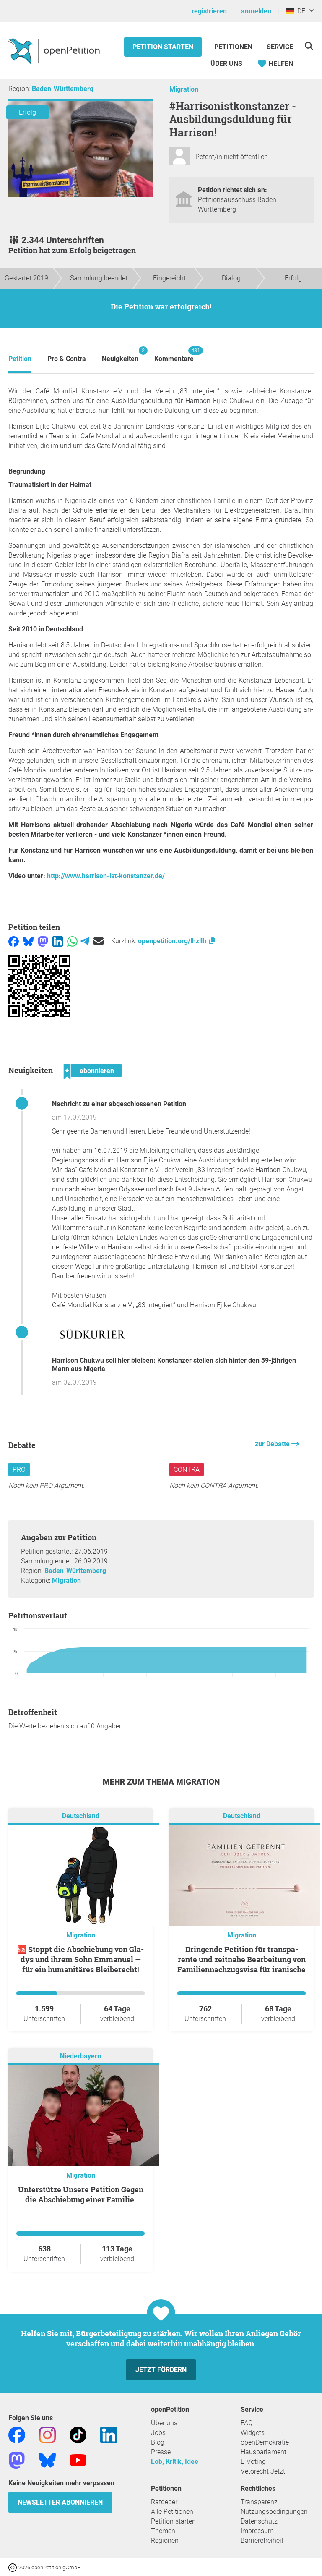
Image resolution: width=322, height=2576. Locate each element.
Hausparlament (264, 2452)
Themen (163, 2531)
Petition (20, 359)
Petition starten (163, 47)
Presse (161, 2452)
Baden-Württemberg (63, 89)
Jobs (158, 2433)
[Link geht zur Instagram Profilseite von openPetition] (47, 2434)
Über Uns (226, 64)
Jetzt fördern (161, 2370)
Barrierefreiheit (262, 2541)
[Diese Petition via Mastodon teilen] (43, 941)
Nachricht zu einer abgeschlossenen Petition (119, 1104)
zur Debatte (273, 1444)
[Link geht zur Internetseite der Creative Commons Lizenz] (13, 2567)
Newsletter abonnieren (60, 2502)
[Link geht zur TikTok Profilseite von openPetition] (78, 2434)
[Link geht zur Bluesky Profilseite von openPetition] (47, 2460)
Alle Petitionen (172, 2512)
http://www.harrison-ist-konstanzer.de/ (106, 876)
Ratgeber (164, 2502)
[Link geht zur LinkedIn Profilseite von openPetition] (109, 2434)
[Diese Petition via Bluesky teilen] (28, 941)
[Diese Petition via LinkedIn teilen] (58, 941)
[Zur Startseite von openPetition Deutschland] (55, 51)
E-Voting (253, 2462)
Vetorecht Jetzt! (264, 2471)
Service (280, 47)
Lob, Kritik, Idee (175, 2462)
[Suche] (309, 46)
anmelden (256, 11)
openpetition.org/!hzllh (173, 941)
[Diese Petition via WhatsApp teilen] (72, 941)
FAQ (247, 2423)
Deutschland (81, 1816)
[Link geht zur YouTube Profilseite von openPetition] (78, 2460)
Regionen (165, 2541)
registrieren (209, 11)
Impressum (257, 2531)
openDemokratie (265, 2442)
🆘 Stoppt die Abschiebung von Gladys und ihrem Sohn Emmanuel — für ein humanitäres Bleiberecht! (80, 1959)
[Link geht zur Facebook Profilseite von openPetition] (17, 2434)
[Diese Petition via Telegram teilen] (85, 941)
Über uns (164, 2423)
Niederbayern (80, 2056)
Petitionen (234, 47)
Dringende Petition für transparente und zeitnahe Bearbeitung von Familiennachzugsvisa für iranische (241, 1959)
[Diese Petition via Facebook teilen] (14, 941)
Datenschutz (259, 2521)
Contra (187, 1470)
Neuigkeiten (120, 355)
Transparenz (259, 2502)
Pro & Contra (67, 359)
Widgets (253, 2433)
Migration (184, 89)
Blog (158, 2442)
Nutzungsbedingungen (274, 2512)
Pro (19, 1470)
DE (300, 11)
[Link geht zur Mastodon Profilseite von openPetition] (17, 2460)
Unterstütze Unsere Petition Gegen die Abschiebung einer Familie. (81, 2194)
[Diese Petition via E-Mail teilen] (99, 941)
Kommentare (174, 355)
